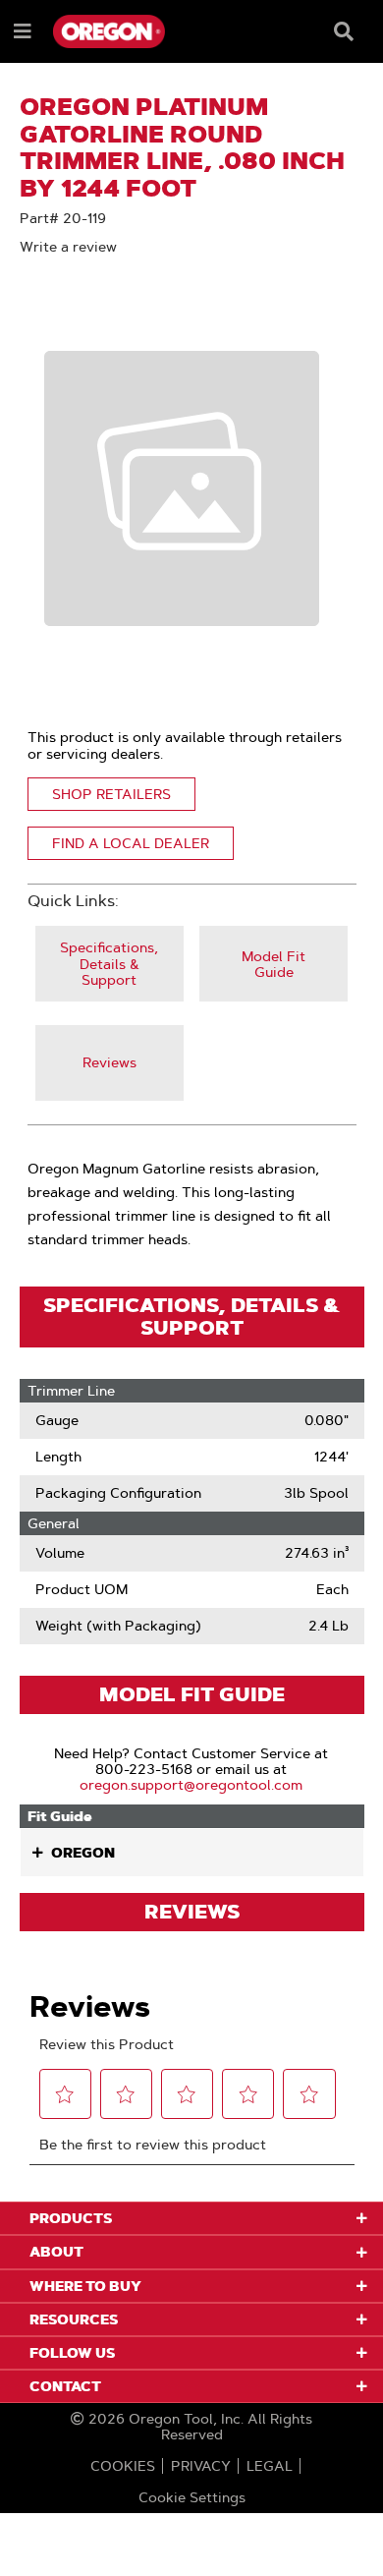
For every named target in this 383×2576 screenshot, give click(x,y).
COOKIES (123, 2466)
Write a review (68, 247)
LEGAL (270, 2466)
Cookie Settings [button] (192, 2497)
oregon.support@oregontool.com (191, 1785)
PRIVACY (201, 2466)
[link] (109, 964)
